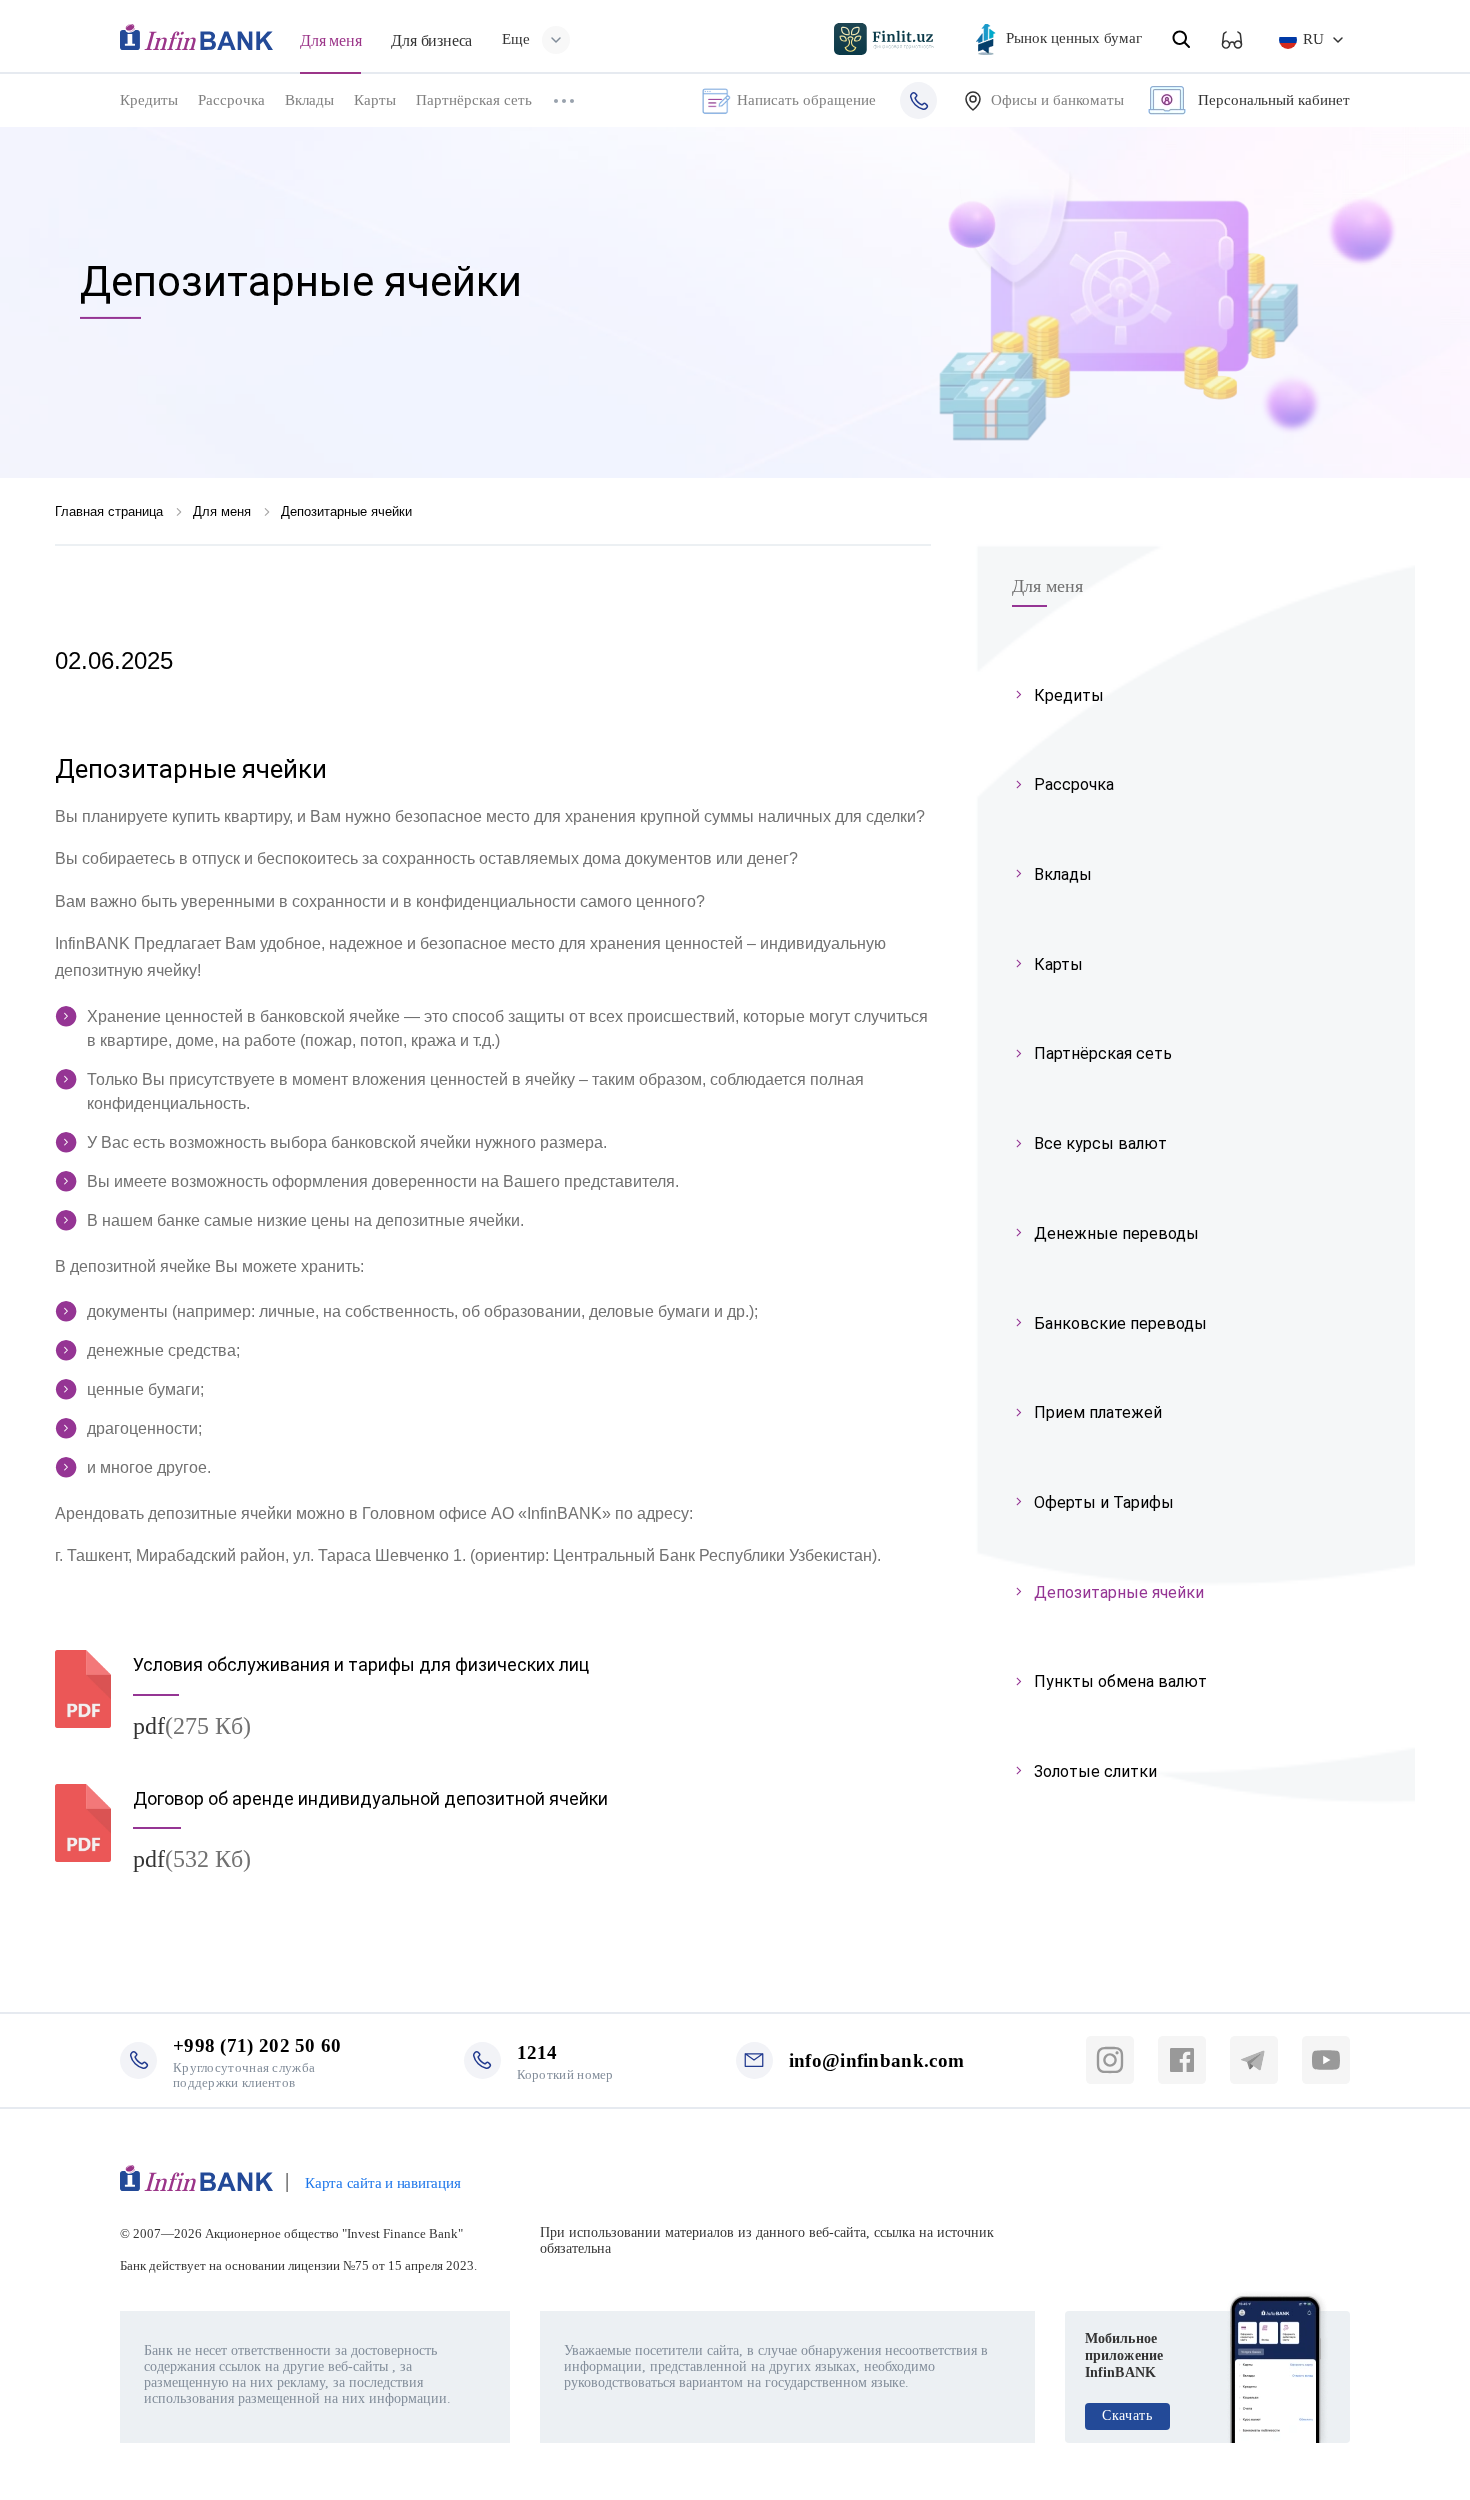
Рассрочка (231, 100)
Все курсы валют (1100, 1143)
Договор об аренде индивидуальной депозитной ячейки (370, 1798)
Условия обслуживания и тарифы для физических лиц (361, 1664)
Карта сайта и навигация (382, 2183)
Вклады (309, 100)
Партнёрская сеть (474, 100)
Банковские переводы (1120, 1323)
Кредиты (149, 100)
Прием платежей (1098, 1412)
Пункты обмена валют (1120, 1681)
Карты (375, 100)
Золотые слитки (1095, 1771)
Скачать (1127, 2415)
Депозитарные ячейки (1119, 1592)
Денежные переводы (1116, 1233)
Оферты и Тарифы (1104, 1502)
